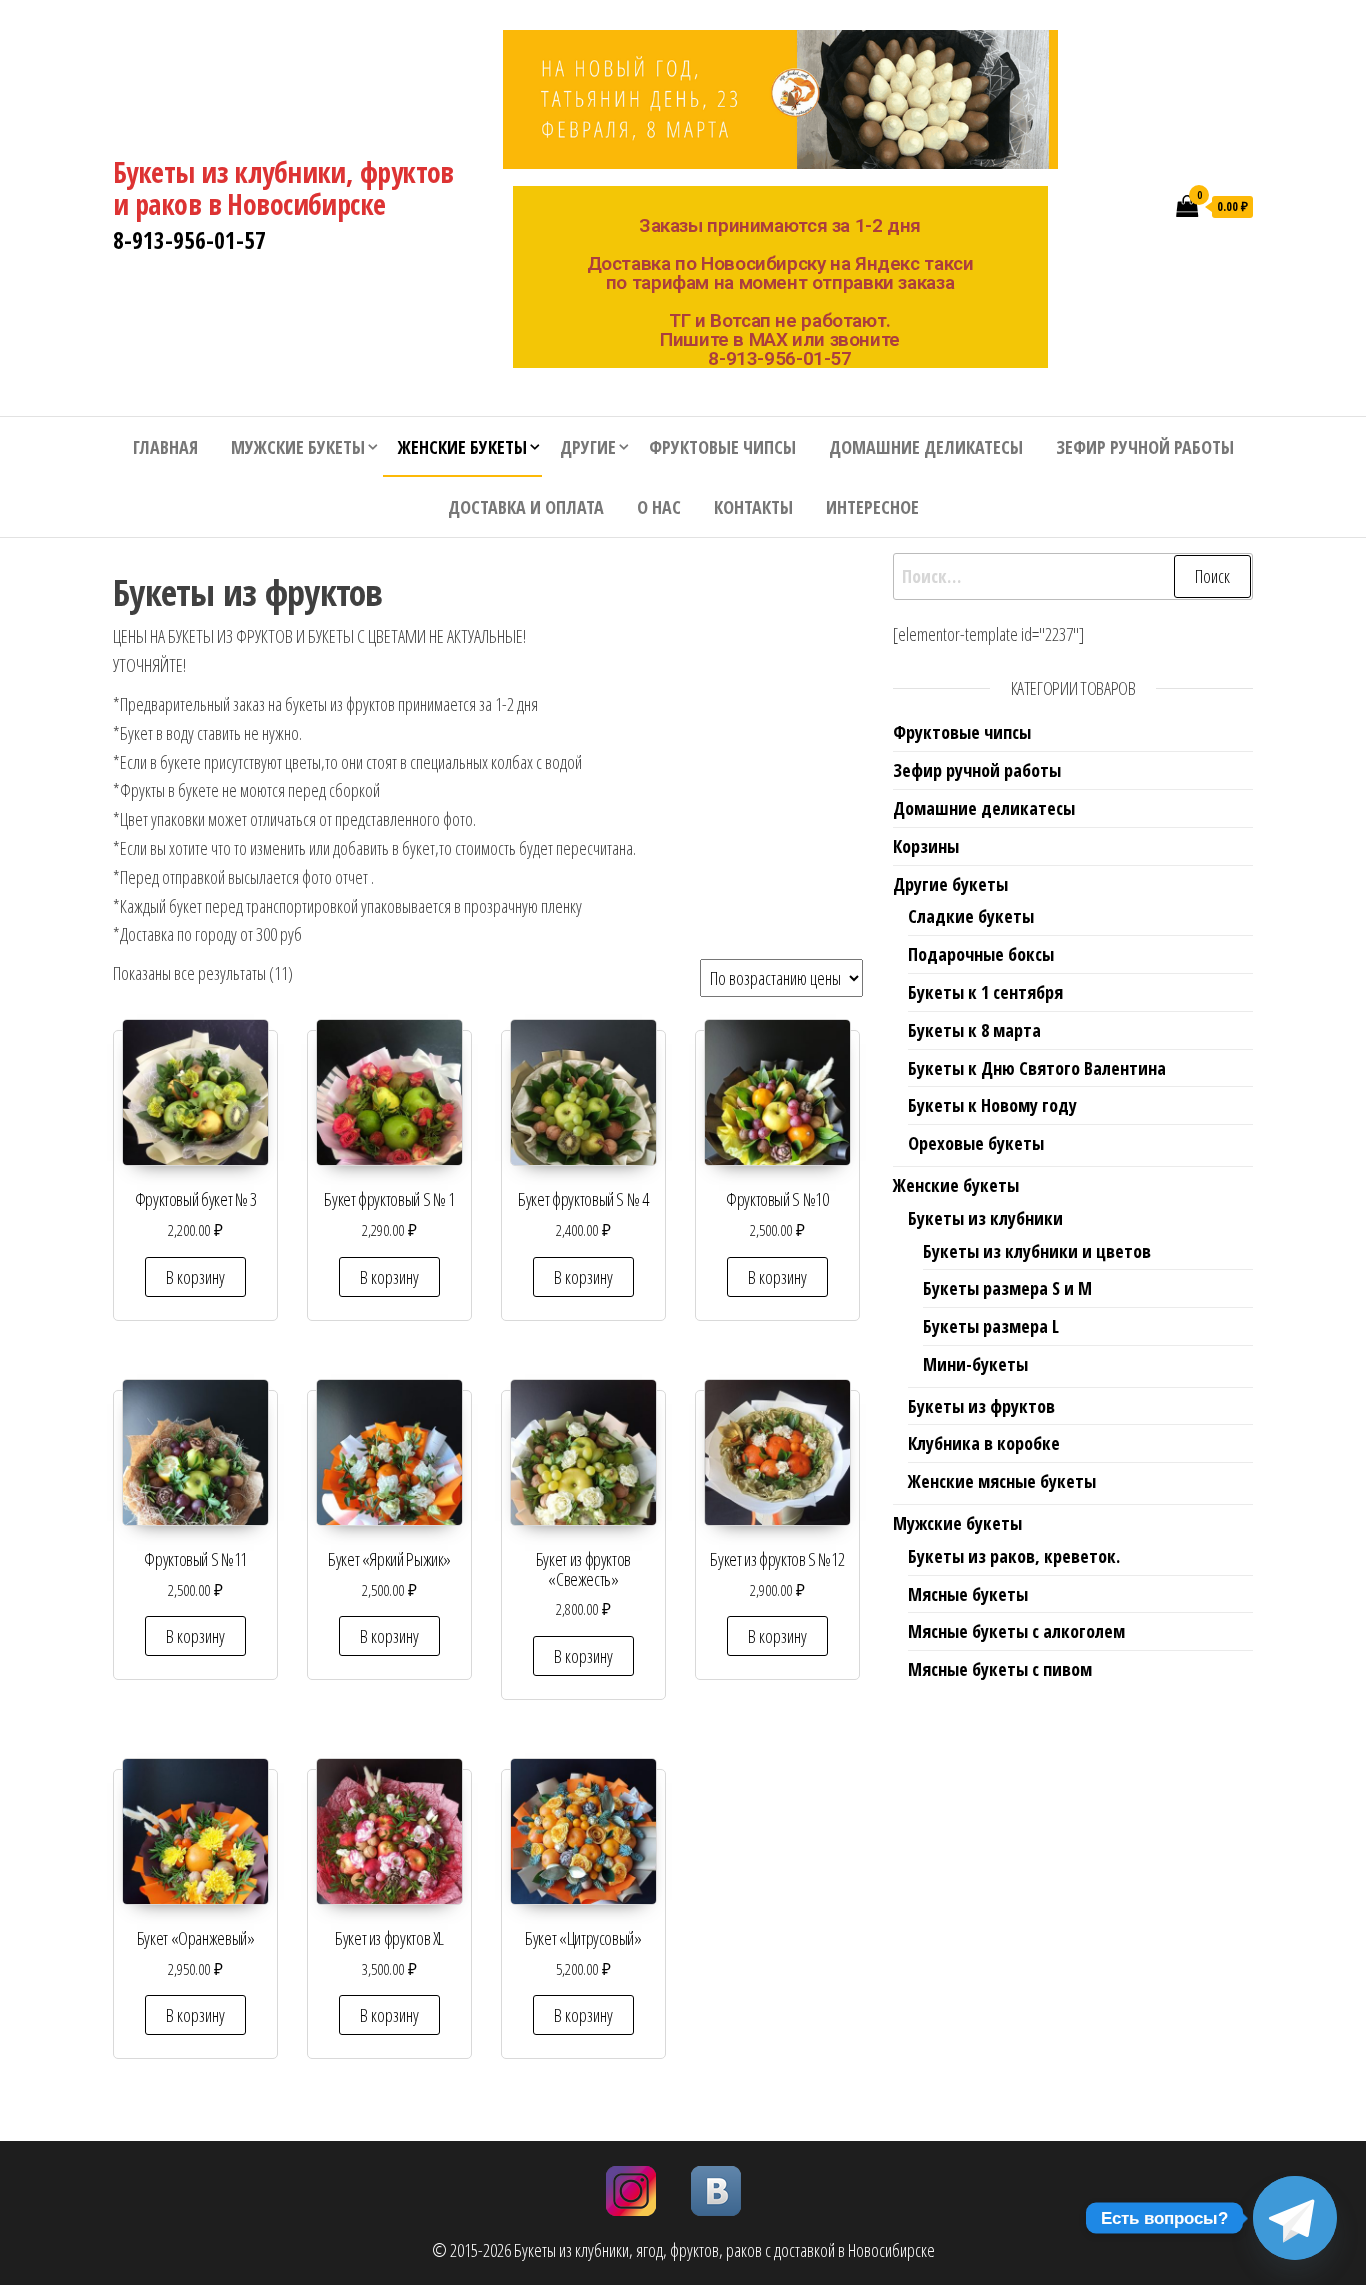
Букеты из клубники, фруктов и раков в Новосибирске (283, 188)
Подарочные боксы (981, 954)
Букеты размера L (991, 1326)
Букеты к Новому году (992, 1105)
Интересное (872, 507)
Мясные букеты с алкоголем (1016, 1631)
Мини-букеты (975, 1364)
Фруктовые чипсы (722, 447)
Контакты (753, 507)
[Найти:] (1073, 576)
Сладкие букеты (971, 916)
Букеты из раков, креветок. (1014, 1556)
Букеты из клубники (985, 1218)
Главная (165, 447)
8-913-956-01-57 (189, 240)
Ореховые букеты (976, 1143)
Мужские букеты (298, 447)
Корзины (926, 846)
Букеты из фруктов (981, 1406)
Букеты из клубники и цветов (1037, 1251)
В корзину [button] (195, 1277)
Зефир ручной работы (1145, 447)
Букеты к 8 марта (974, 1030)
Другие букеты (950, 884)
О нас (659, 507)
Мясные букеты (968, 1594)
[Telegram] (1295, 2218)
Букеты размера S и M (1007, 1288)
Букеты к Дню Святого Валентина (1037, 1068)
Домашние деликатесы (926, 447)
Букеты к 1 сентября (985, 992)
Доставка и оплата (526, 507)
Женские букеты (462, 447)
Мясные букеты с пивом (1000, 1669)
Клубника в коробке (984, 1443)
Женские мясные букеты (1002, 1481)
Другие (588, 447)
